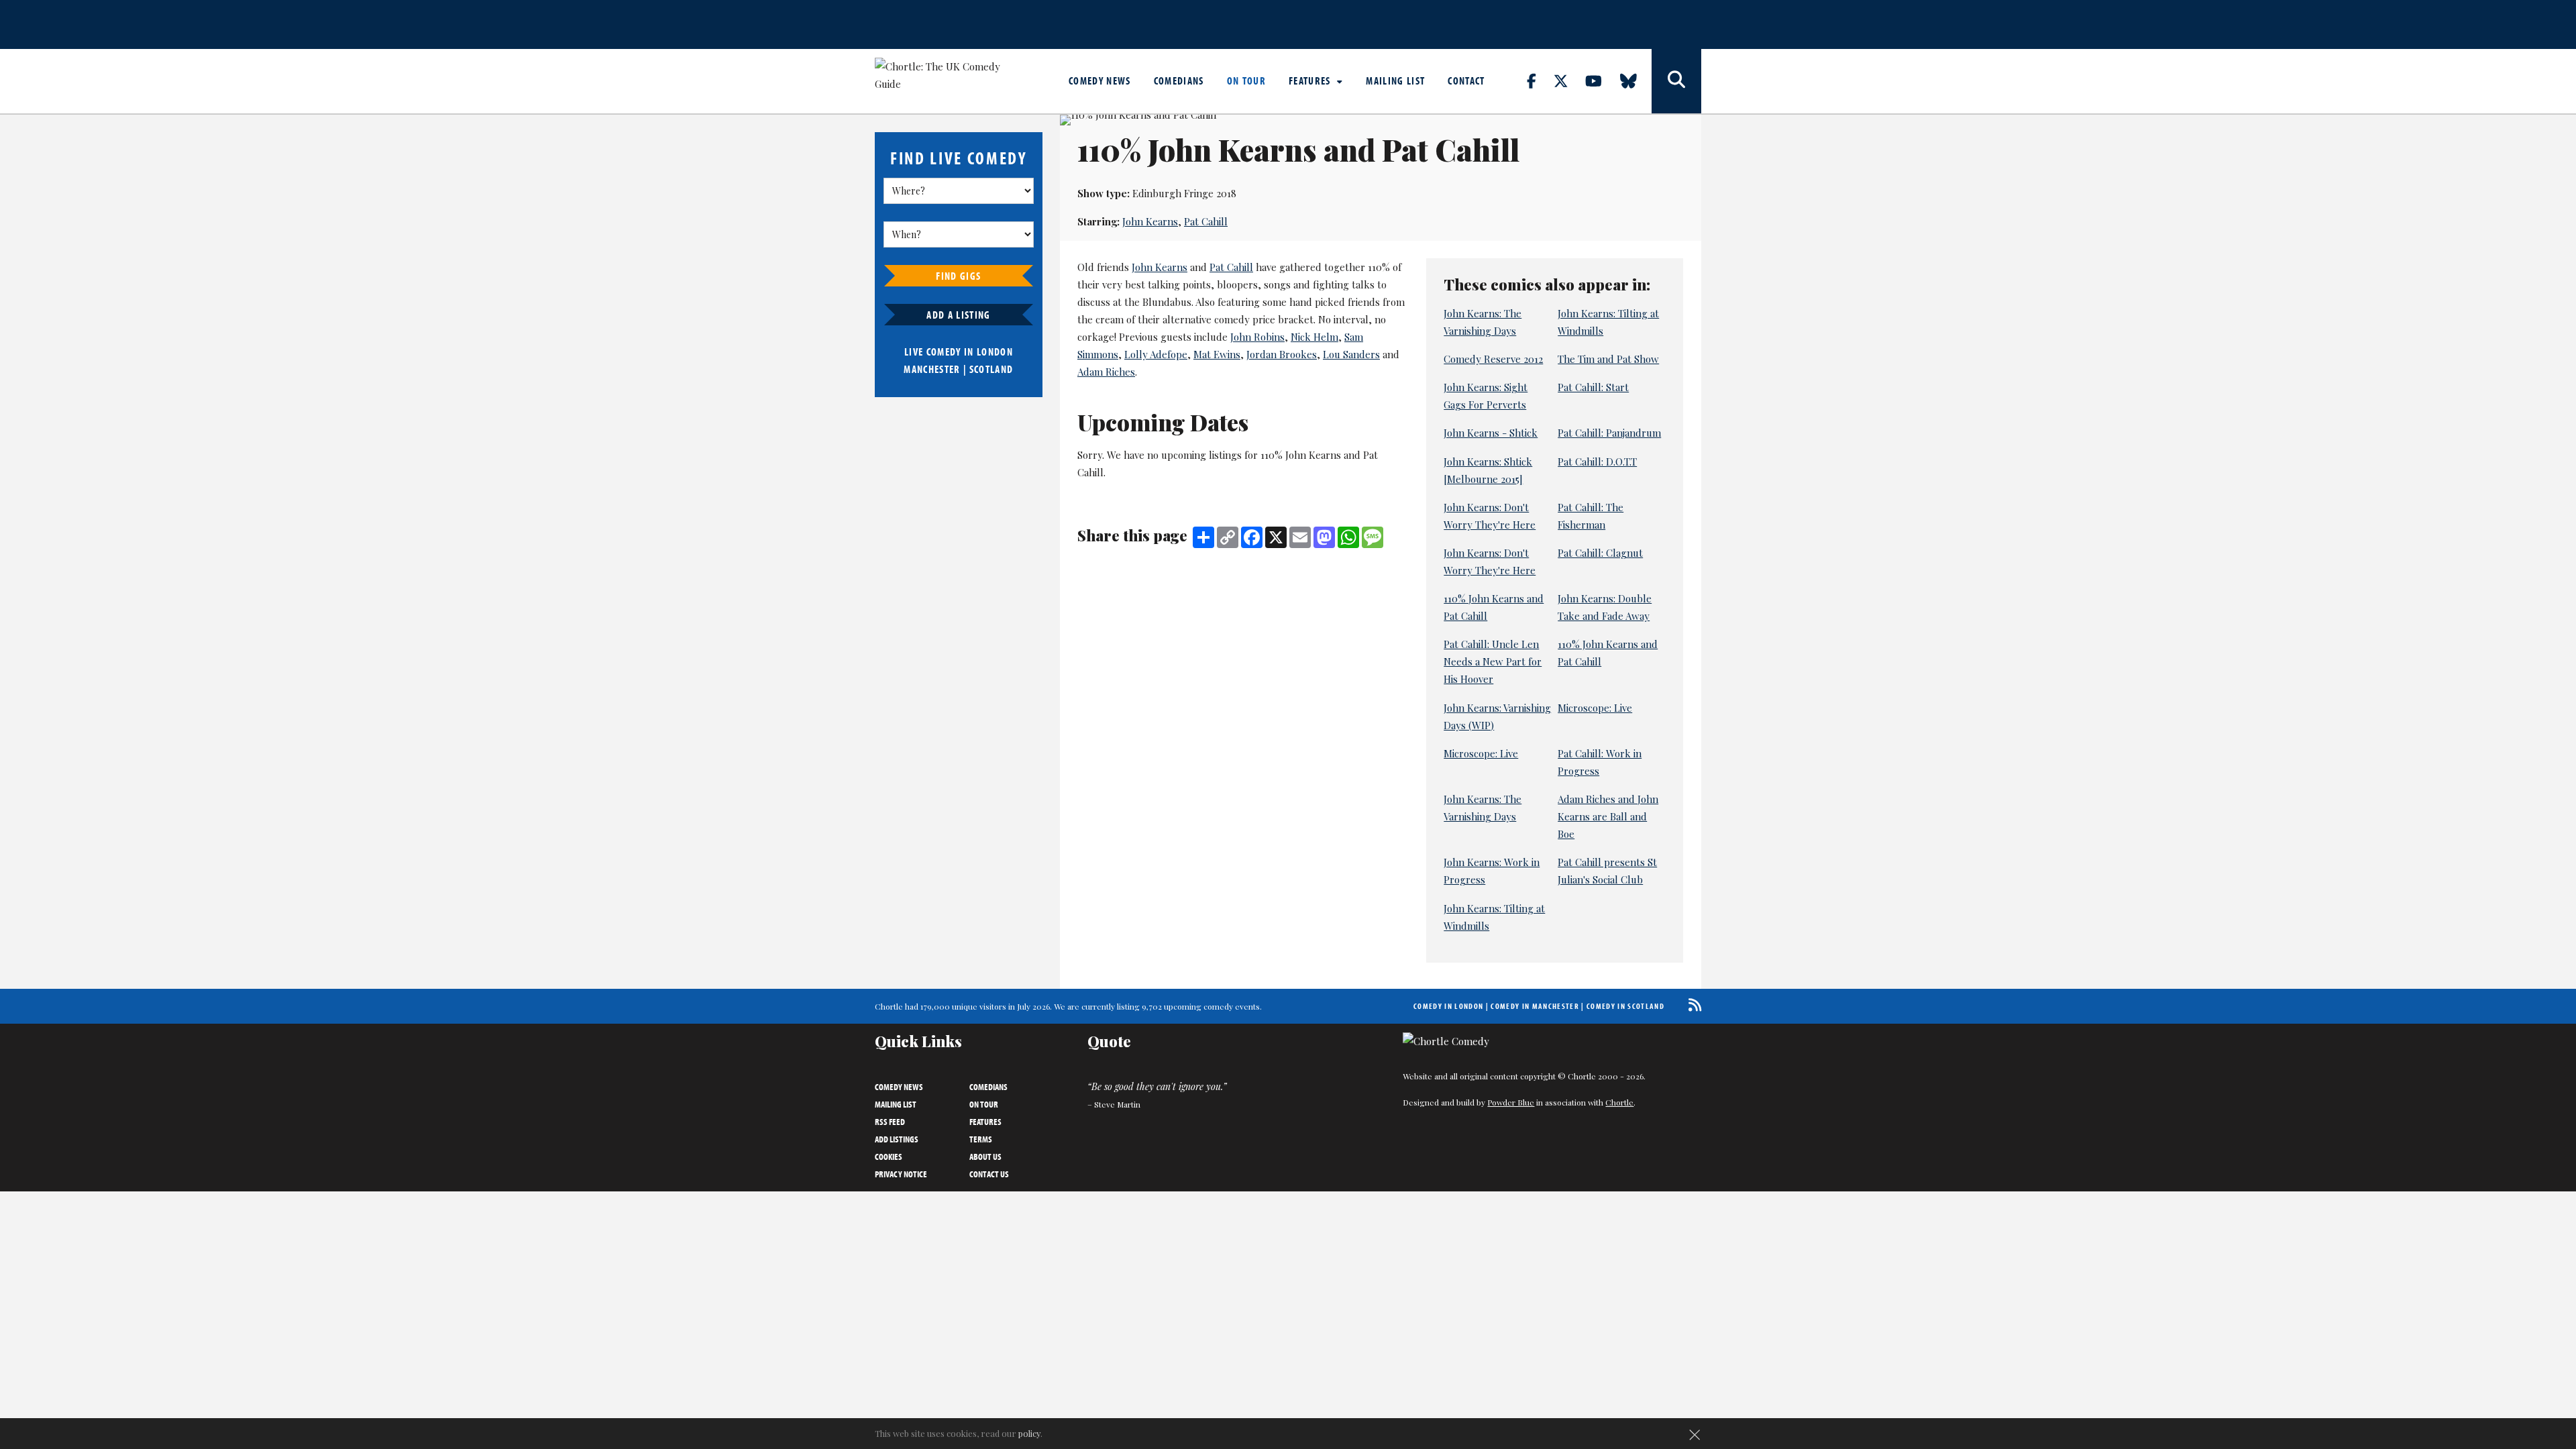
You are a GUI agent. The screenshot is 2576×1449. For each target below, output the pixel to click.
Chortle (1619, 1102)
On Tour (1246, 80)
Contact (1466, 80)
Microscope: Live (1595, 708)
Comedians (1179, 80)
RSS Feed (890, 1122)
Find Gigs (958, 276)
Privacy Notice (901, 1174)
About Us (985, 1157)
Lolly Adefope (1156, 354)
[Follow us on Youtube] (1601, 80)
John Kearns (1150, 221)
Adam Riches (1106, 372)
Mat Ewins (1217, 354)
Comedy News (1100, 80)
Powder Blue (1511, 1102)
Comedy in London (1448, 1006)
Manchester (932, 369)
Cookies (889, 1157)
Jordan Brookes (1282, 354)
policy (1029, 1433)
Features (1311, 80)
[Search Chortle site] (1676, 81)
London (995, 352)
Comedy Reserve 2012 (1493, 359)
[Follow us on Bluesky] (1636, 80)
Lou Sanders (1351, 354)
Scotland (991, 369)
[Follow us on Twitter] (1568, 80)
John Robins (1257, 337)
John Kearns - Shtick (1491, 433)
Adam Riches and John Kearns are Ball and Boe (1608, 816)
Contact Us (989, 1174)
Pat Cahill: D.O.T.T (1597, 462)
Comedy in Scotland (1625, 1006)
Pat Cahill (1206, 221)
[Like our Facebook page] (1539, 80)
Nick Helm (1314, 337)
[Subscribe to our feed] (1692, 1005)
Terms (981, 1139)
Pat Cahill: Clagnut (1600, 553)
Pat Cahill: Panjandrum (1609, 433)
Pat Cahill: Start (1593, 387)
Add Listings (897, 1139)
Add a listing (958, 315)
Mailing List (1395, 80)
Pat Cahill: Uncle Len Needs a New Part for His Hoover (1493, 661)
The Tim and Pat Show (1608, 359)
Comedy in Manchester (1535, 1006)
